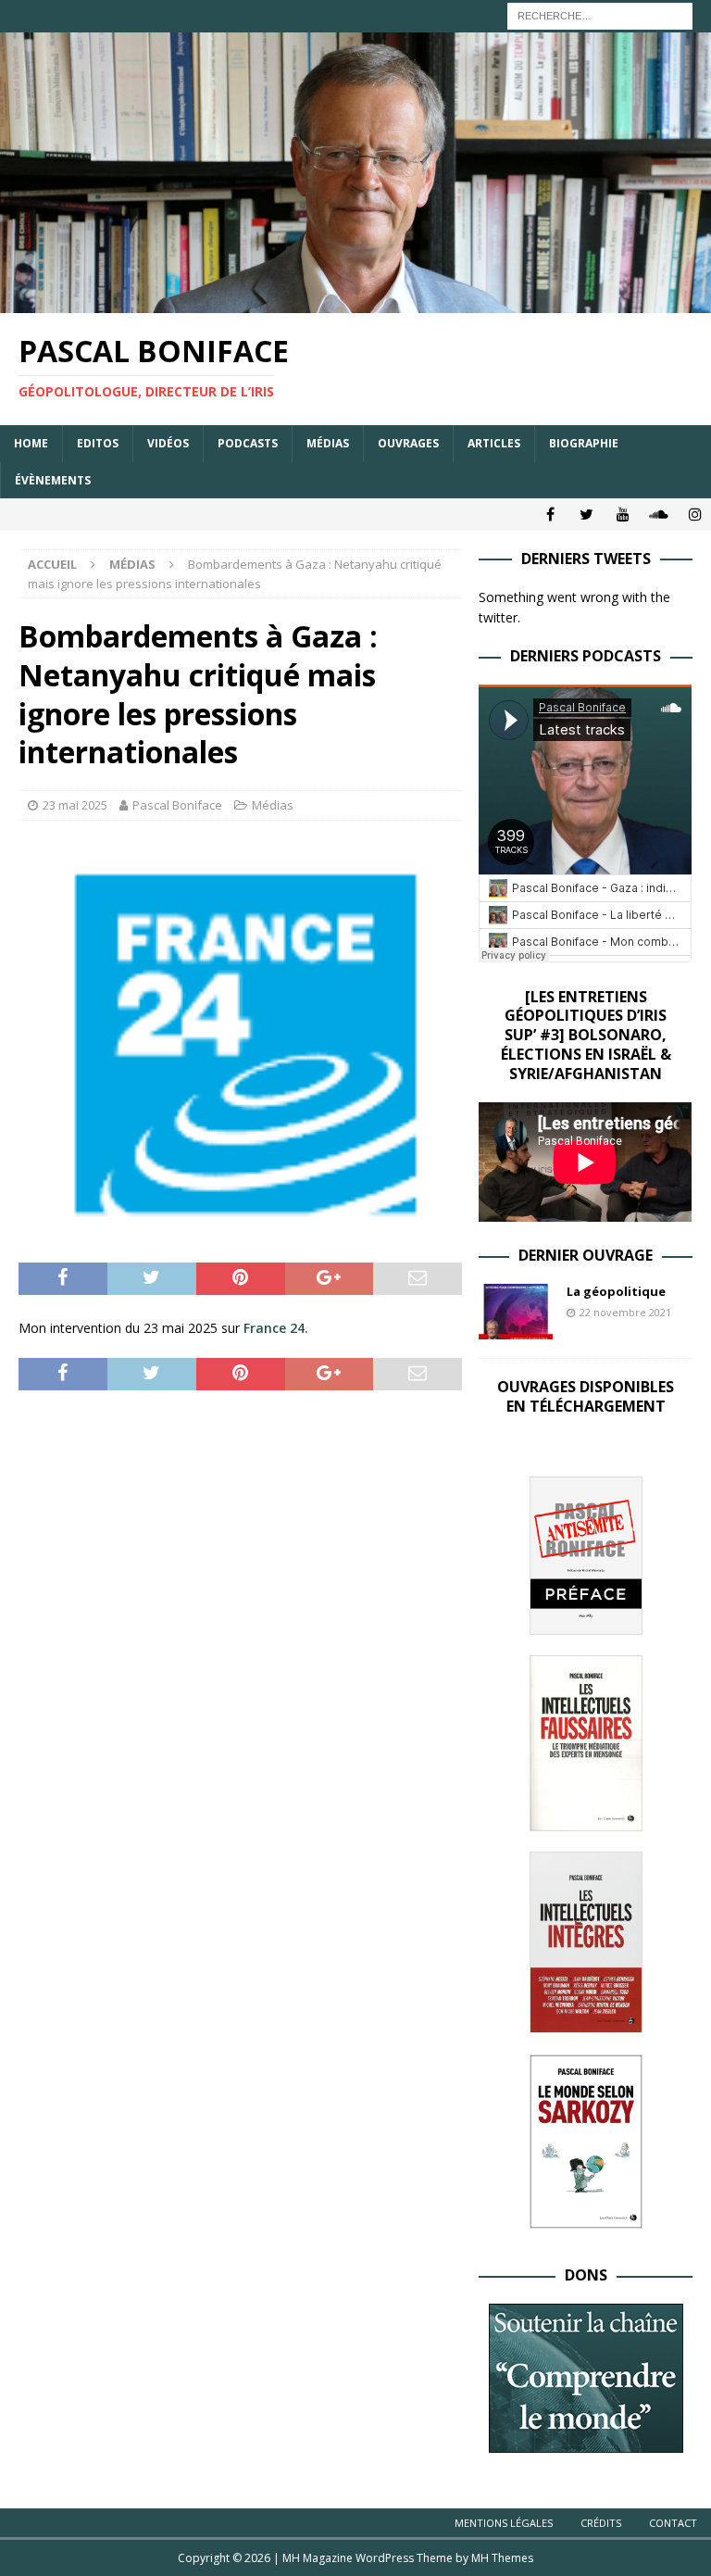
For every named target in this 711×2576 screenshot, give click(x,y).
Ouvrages (408, 443)
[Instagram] (695, 515)
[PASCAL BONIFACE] (355, 302)
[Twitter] (586, 515)
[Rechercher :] (600, 14)
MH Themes (502, 2558)
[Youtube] (623, 515)
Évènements (53, 480)
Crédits (601, 2523)
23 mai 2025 (75, 805)
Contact (673, 2523)
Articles (494, 443)
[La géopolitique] (516, 1312)
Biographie (584, 443)
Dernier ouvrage (586, 1255)
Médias (328, 443)
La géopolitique (616, 1291)
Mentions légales (504, 2523)
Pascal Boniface (177, 805)
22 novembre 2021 (625, 1312)
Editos (98, 443)
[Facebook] (550, 515)
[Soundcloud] (659, 515)
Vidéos (168, 443)
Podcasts (248, 443)
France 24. (276, 1328)
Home (31, 443)
